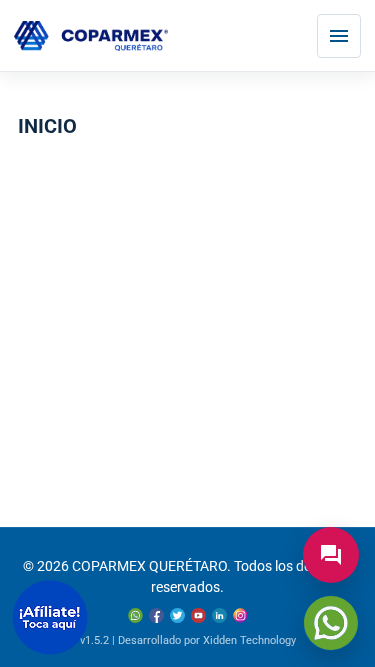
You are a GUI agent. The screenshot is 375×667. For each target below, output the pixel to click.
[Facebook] (156, 615)
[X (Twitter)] (177, 615)
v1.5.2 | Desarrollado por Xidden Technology (188, 640)
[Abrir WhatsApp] (331, 623)
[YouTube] (198, 615)
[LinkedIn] (219, 615)
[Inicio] (91, 36)
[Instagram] (240, 615)
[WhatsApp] (135, 615)
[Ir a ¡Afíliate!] (50, 617)
